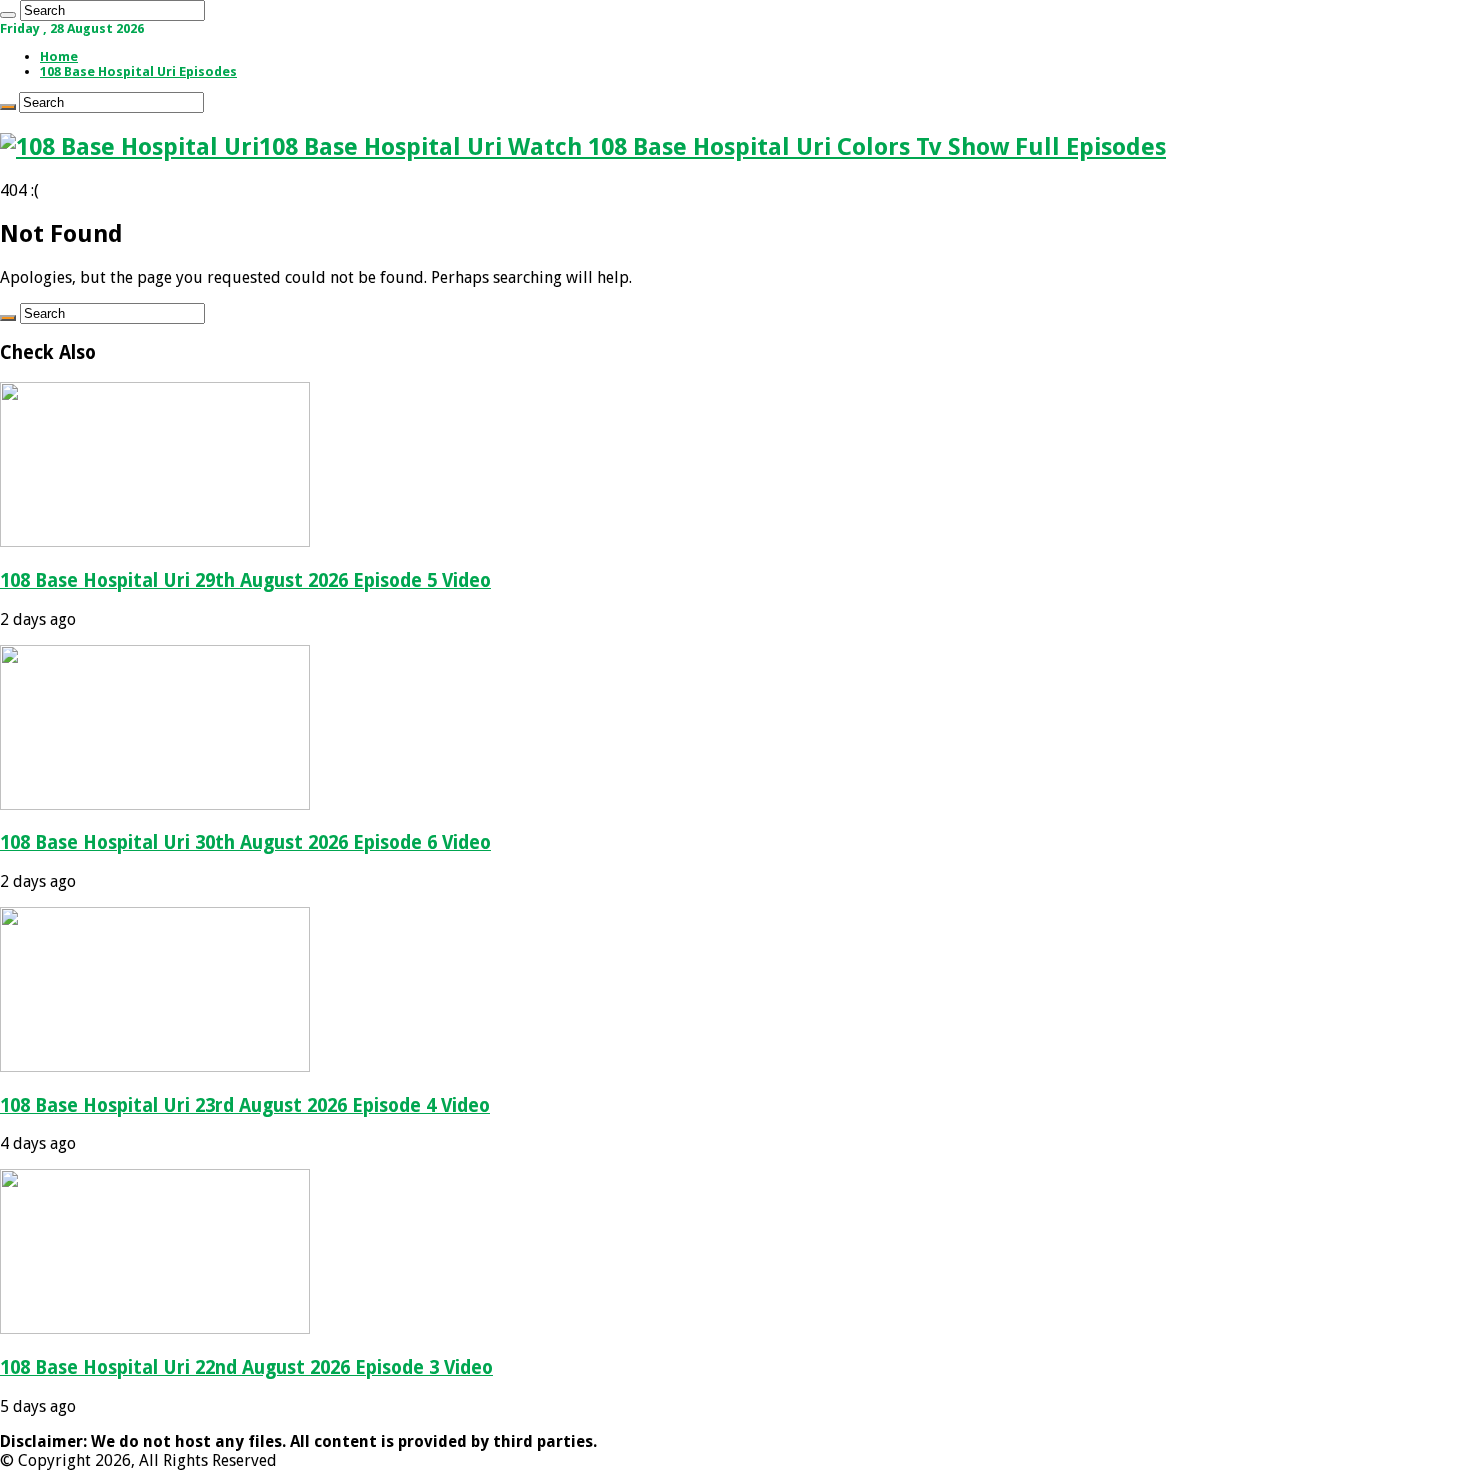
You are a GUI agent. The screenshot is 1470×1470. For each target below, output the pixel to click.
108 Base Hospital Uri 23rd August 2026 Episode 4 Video (245, 1105)
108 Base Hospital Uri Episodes (138, 71)
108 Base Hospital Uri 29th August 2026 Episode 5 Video (245, 580)
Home (59, 56)
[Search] (8, 15)
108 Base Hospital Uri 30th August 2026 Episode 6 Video (245, 842)
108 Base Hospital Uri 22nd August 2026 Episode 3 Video (246, 1367)
